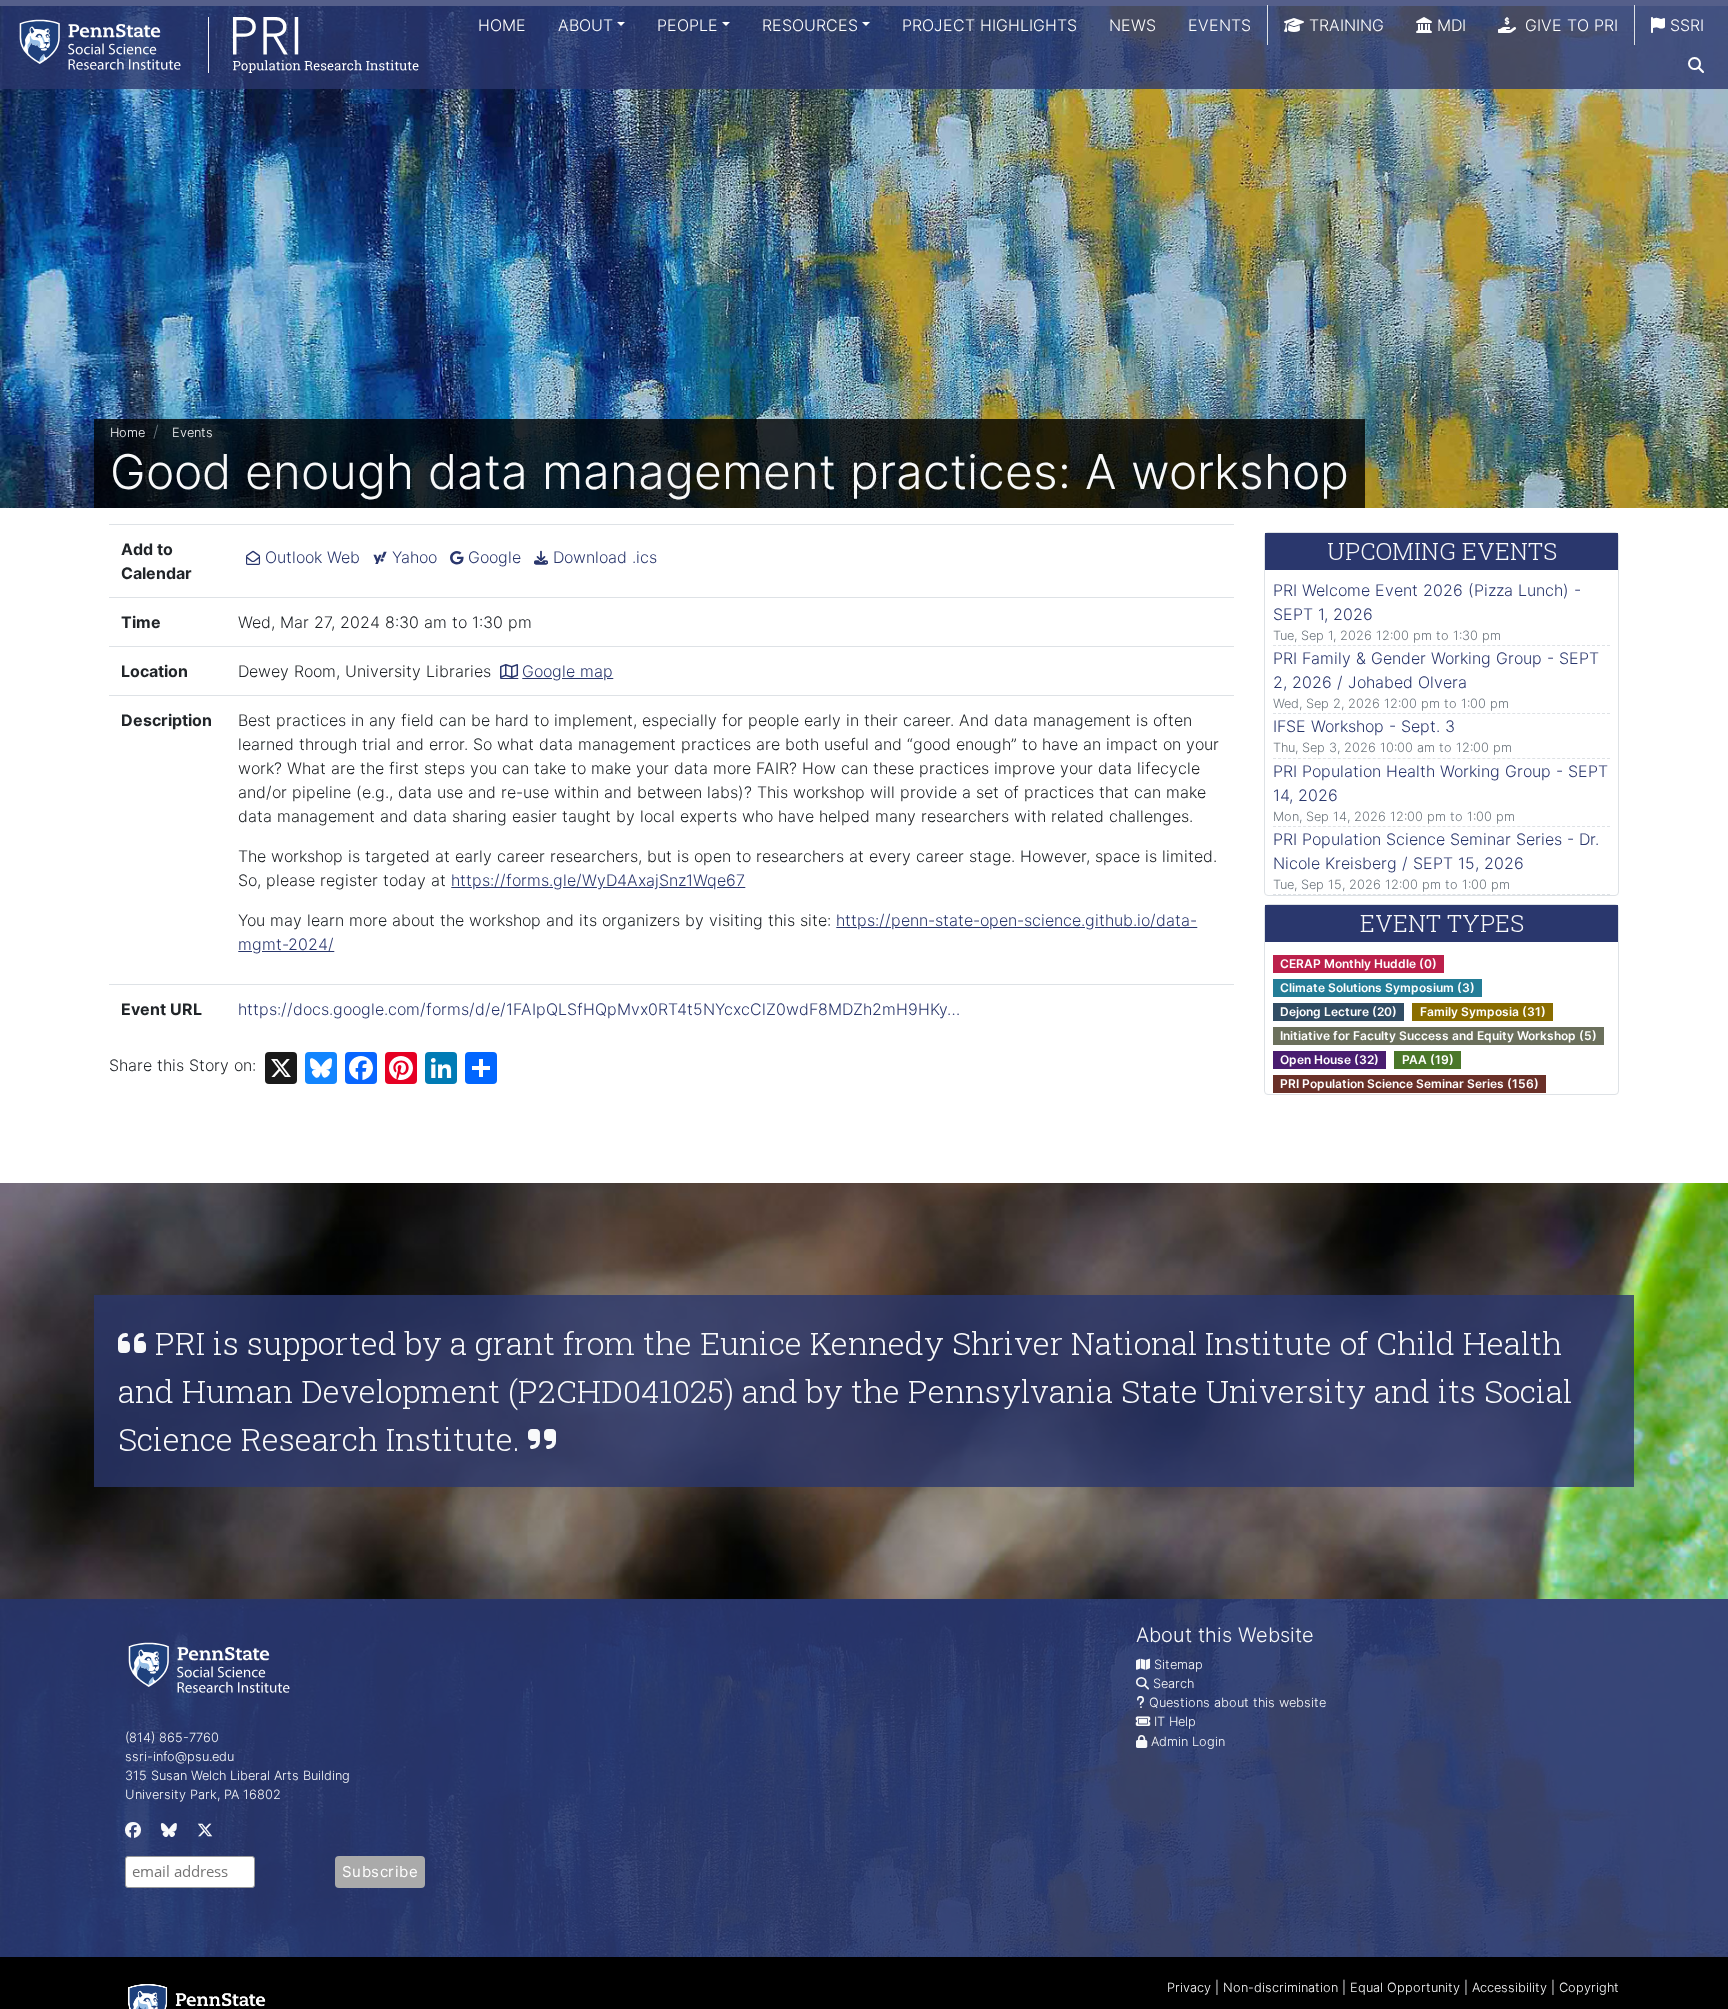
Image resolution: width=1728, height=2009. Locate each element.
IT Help (1175, 1721)
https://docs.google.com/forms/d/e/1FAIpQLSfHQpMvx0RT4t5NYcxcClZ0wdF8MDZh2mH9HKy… (599, 1009)
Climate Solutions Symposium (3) (1377, 987)
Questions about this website (1237, 1702)
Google (492, 557)
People (687, 25)
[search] (1696, 65)
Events (1219, 25)
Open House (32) (1329, 1059)
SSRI (1684, 25)
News (1132, 25)
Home (502, 25)
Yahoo (412, 557)
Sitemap (1178, 1664)
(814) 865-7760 (172, 1737)
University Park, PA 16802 (203, 1794)
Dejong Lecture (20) (1338, 1011)
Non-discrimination (1280, 1987)
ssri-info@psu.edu (179, 1756)
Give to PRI (1569, 25)
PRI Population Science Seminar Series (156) (1409, 1083)
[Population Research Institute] (209, 44)
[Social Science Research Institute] (213, 1666)
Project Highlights (989, 25)
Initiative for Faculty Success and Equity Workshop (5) (1438, 1035)
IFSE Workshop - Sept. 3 (1364, 726)
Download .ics (602, 557)
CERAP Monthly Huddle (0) (1358, 963)
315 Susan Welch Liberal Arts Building (237, 1775)
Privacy (1189, 1987)
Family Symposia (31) (1483, 1011)
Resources (810, 25)
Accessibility (1509, 1987)
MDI (1449, 25)
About (585, 25)
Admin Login (1188, 1741)
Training (1344, 25)
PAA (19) (1428, 1059)
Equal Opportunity (1405, 1987)
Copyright (1589, 1987)
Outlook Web (310, 557)
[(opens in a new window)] (131, 1834)
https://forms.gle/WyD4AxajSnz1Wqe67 (598, 880)
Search (1173, 1683)
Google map (567, 671)
